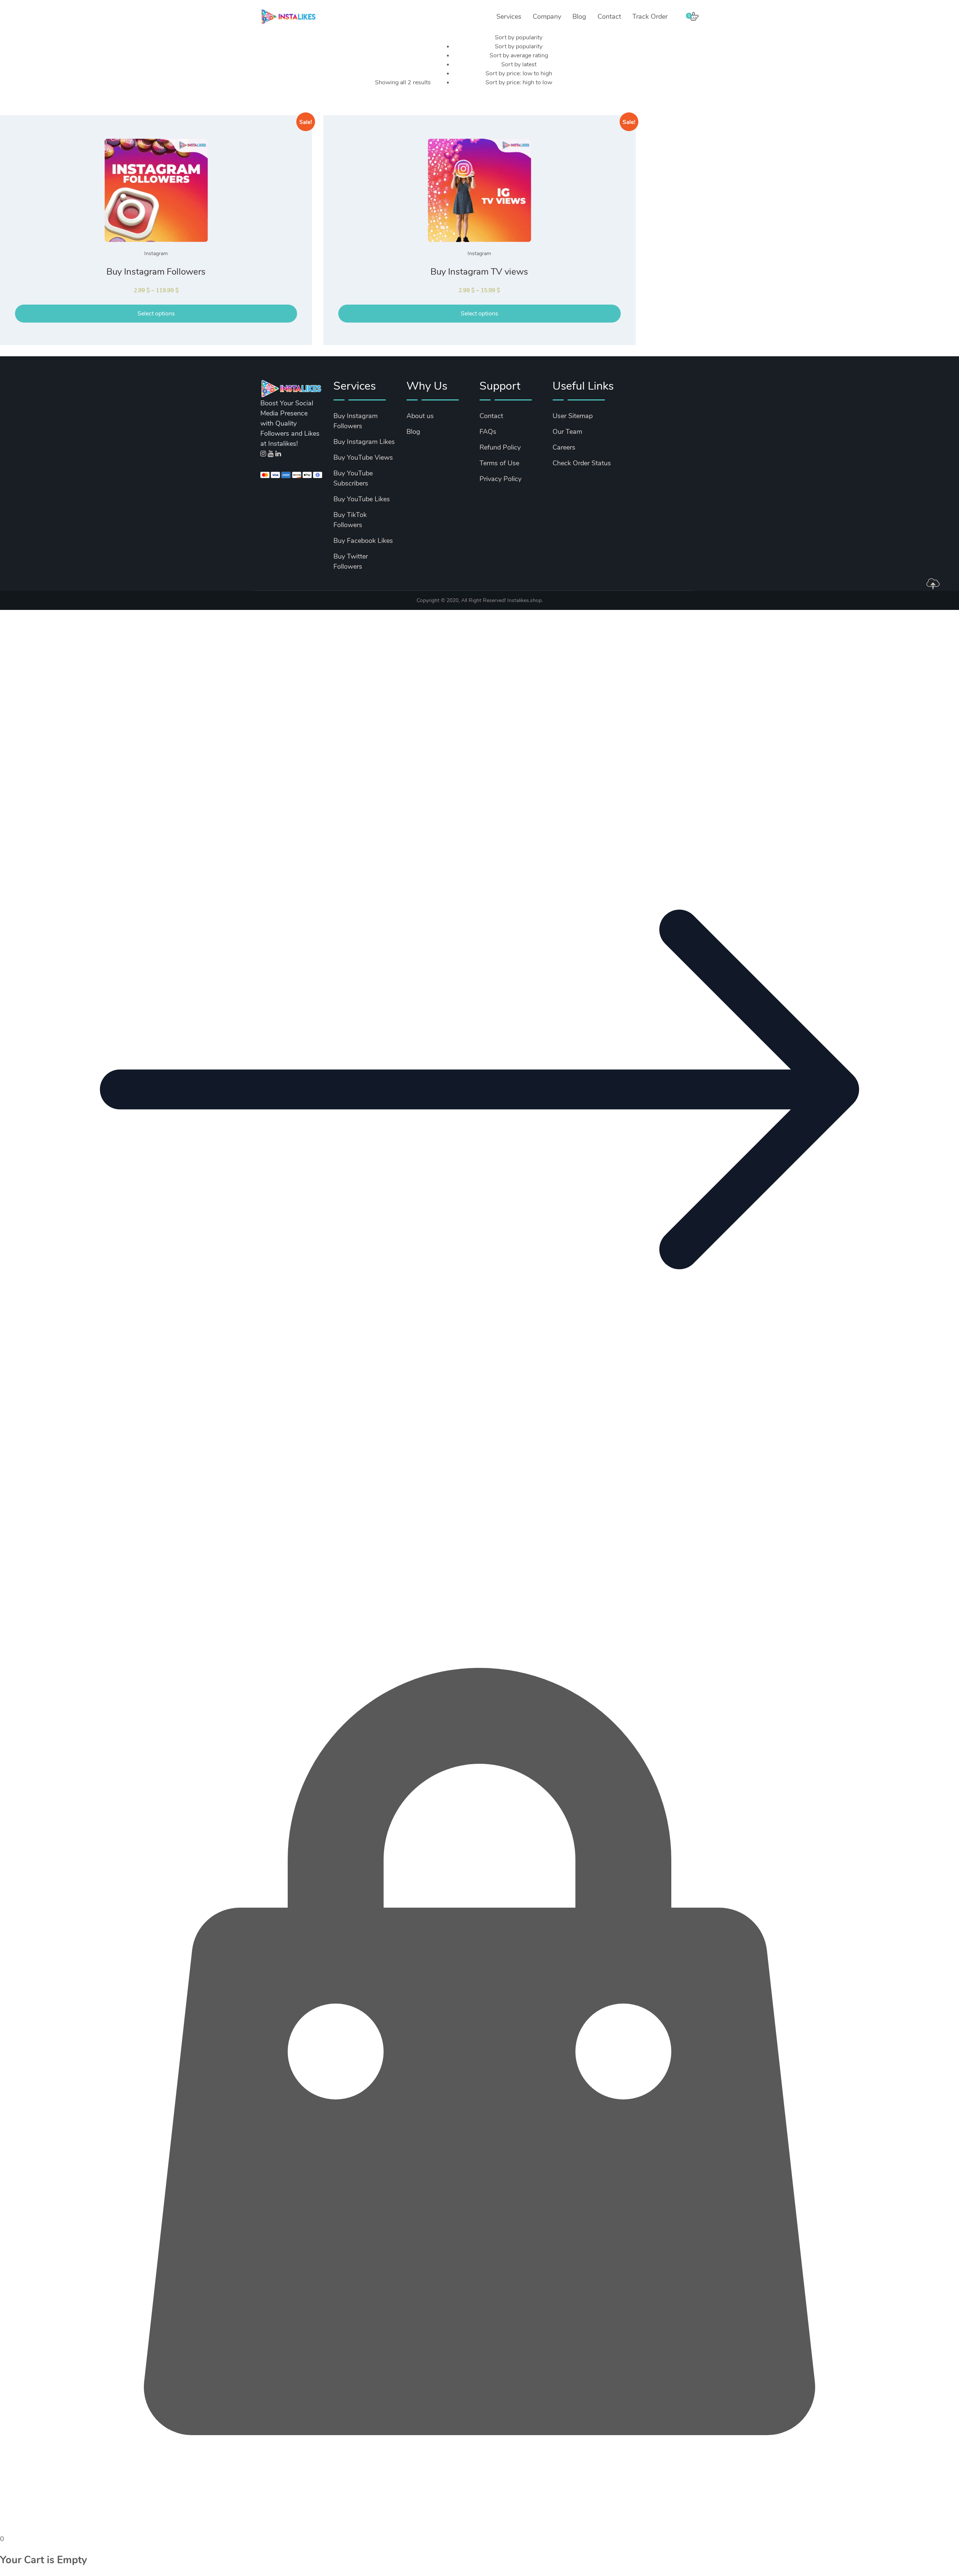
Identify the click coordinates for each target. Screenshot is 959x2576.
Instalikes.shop (524, 600)
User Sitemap (573, 416)
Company (547, 16)
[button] (479, 1567)
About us (420, 416)
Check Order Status (582, 463)
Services (509, 16)
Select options (156, 314)
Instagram (156, 253)
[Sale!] (156, 190)
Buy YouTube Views (363, 457)
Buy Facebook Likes (363, 541)
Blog (579, 16)
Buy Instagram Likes (364, 442)
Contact (609, 16)
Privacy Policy (500, 479)
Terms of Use (499, 463)
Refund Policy (500, 447)
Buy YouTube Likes (362, 499)
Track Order (650, 16)
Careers (564, 447)
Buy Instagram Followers (156, 272)
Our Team (567, 432)
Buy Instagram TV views (479, 272)
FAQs (488, 432)
